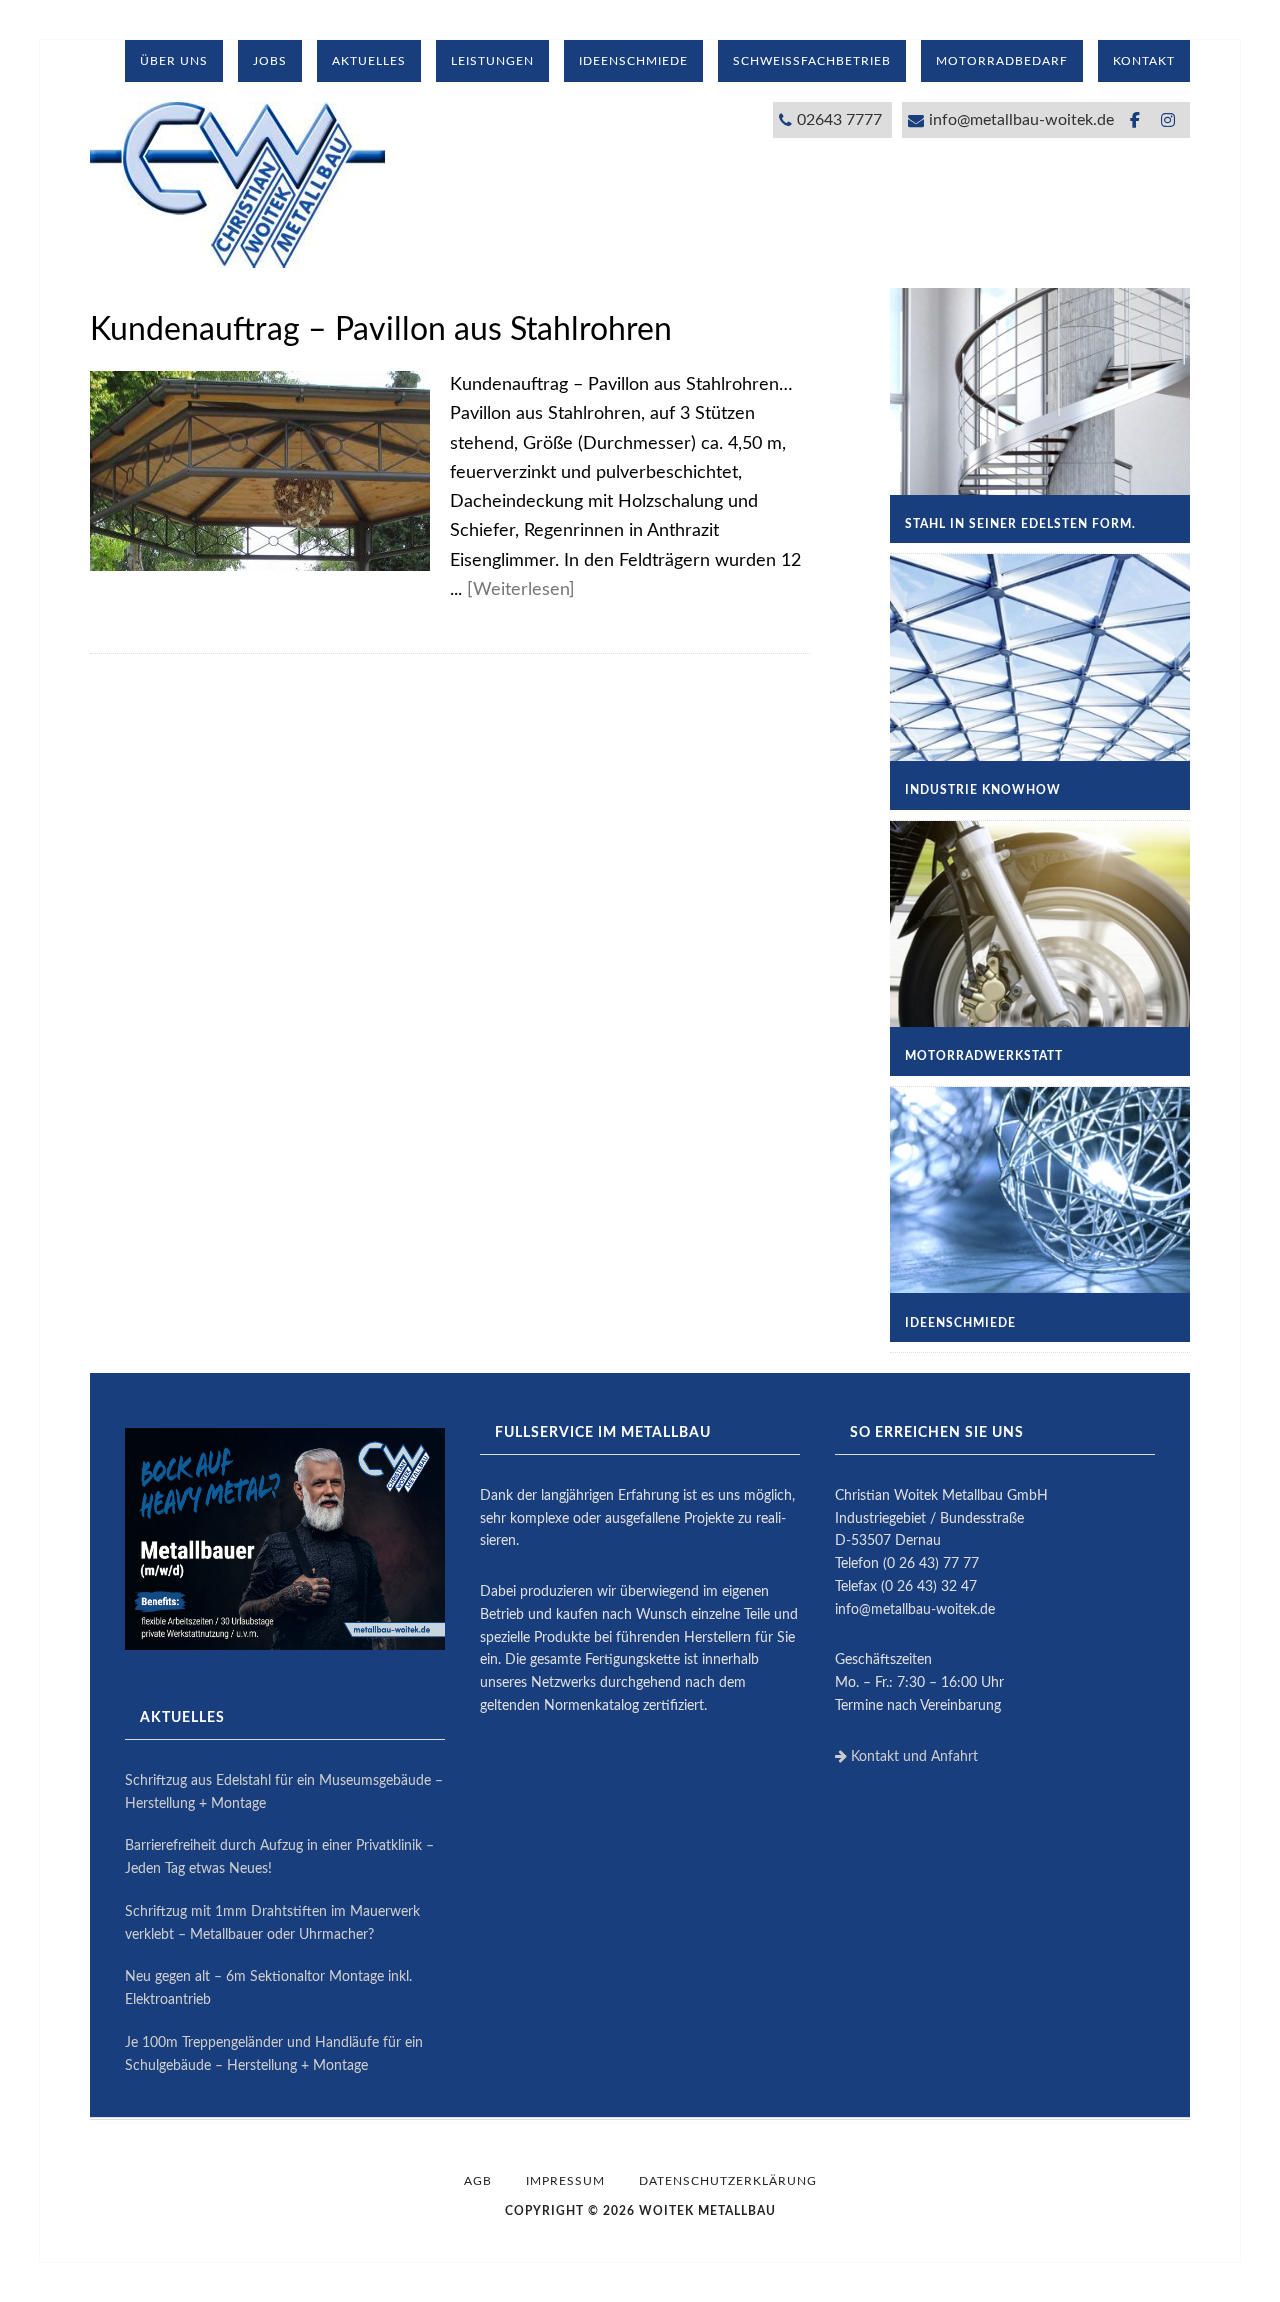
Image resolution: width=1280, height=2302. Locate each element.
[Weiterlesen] (521, 590)
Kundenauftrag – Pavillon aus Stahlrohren (381, 330)
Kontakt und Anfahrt (912, 1757)
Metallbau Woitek (240, 185)
